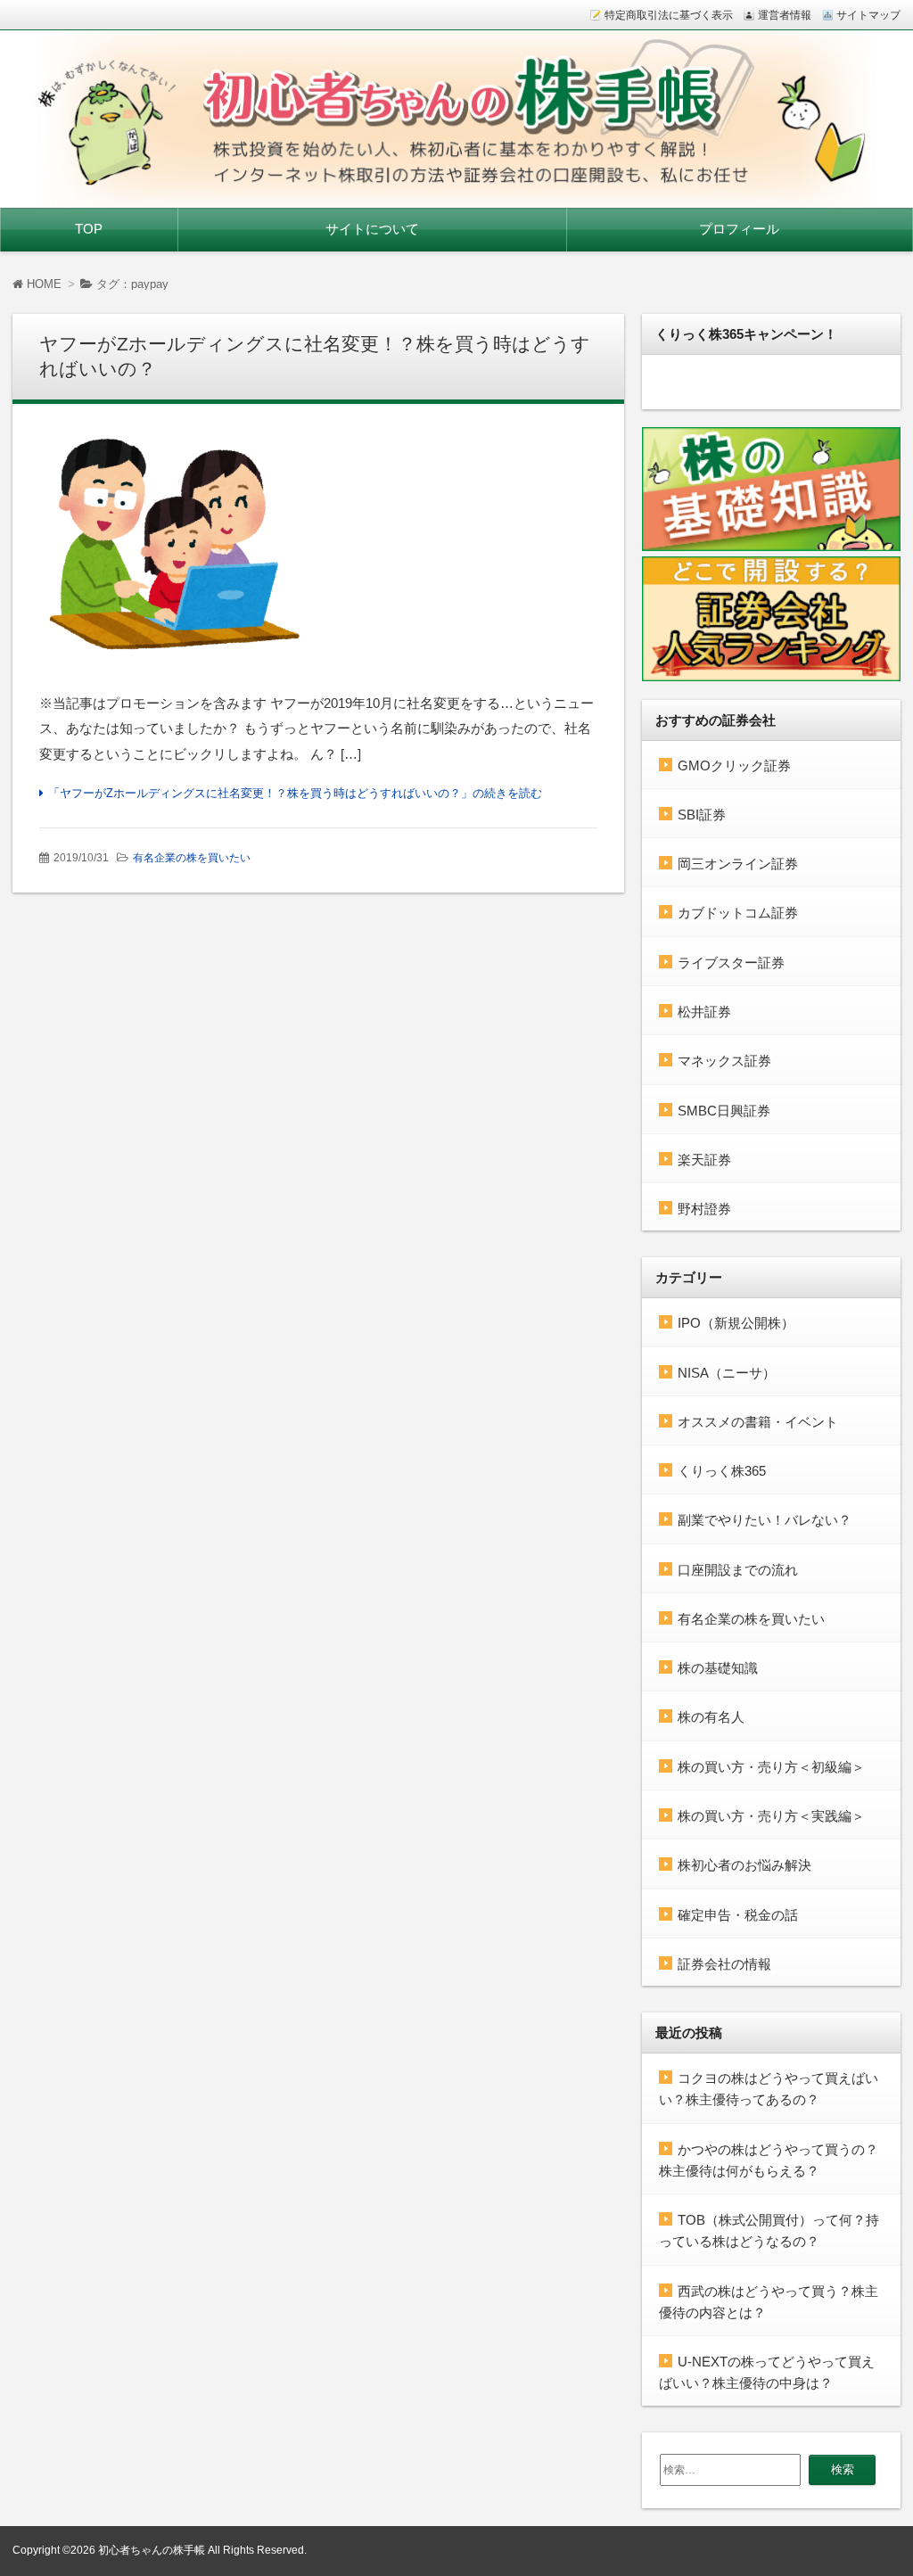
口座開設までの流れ (738, 1570)
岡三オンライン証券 (738, 864)
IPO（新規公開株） (736, 1323)
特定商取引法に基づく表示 (669, 15)
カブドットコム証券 (738, 913)
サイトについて (372, 229)
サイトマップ (868, 15)
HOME (42, 284)
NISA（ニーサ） (727, 1373)
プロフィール (739, 229)
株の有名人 (711, 1717)
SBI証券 (702, 815)
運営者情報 (785, 15)
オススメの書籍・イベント (758, 1422)
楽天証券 (704, 1160)
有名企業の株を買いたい (192, 858)
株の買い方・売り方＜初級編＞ (771, 1767)
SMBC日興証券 (724, 1111)
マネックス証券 (724, 1061)
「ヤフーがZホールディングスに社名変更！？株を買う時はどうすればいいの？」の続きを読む (295, 793)
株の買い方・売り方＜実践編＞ (771, 1816)
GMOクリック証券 (734, 765)
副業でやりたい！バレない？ (765, 1520)
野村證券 (704, 1209)
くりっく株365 (722, 1471)
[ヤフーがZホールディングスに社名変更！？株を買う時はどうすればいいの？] (318, 554)
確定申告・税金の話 (738, 1915)
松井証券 (704, 1012)
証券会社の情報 (724, 1964)
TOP (89, 229)
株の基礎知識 (718, 1668)
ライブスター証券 (731, 963)
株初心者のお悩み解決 (744, 1865)
